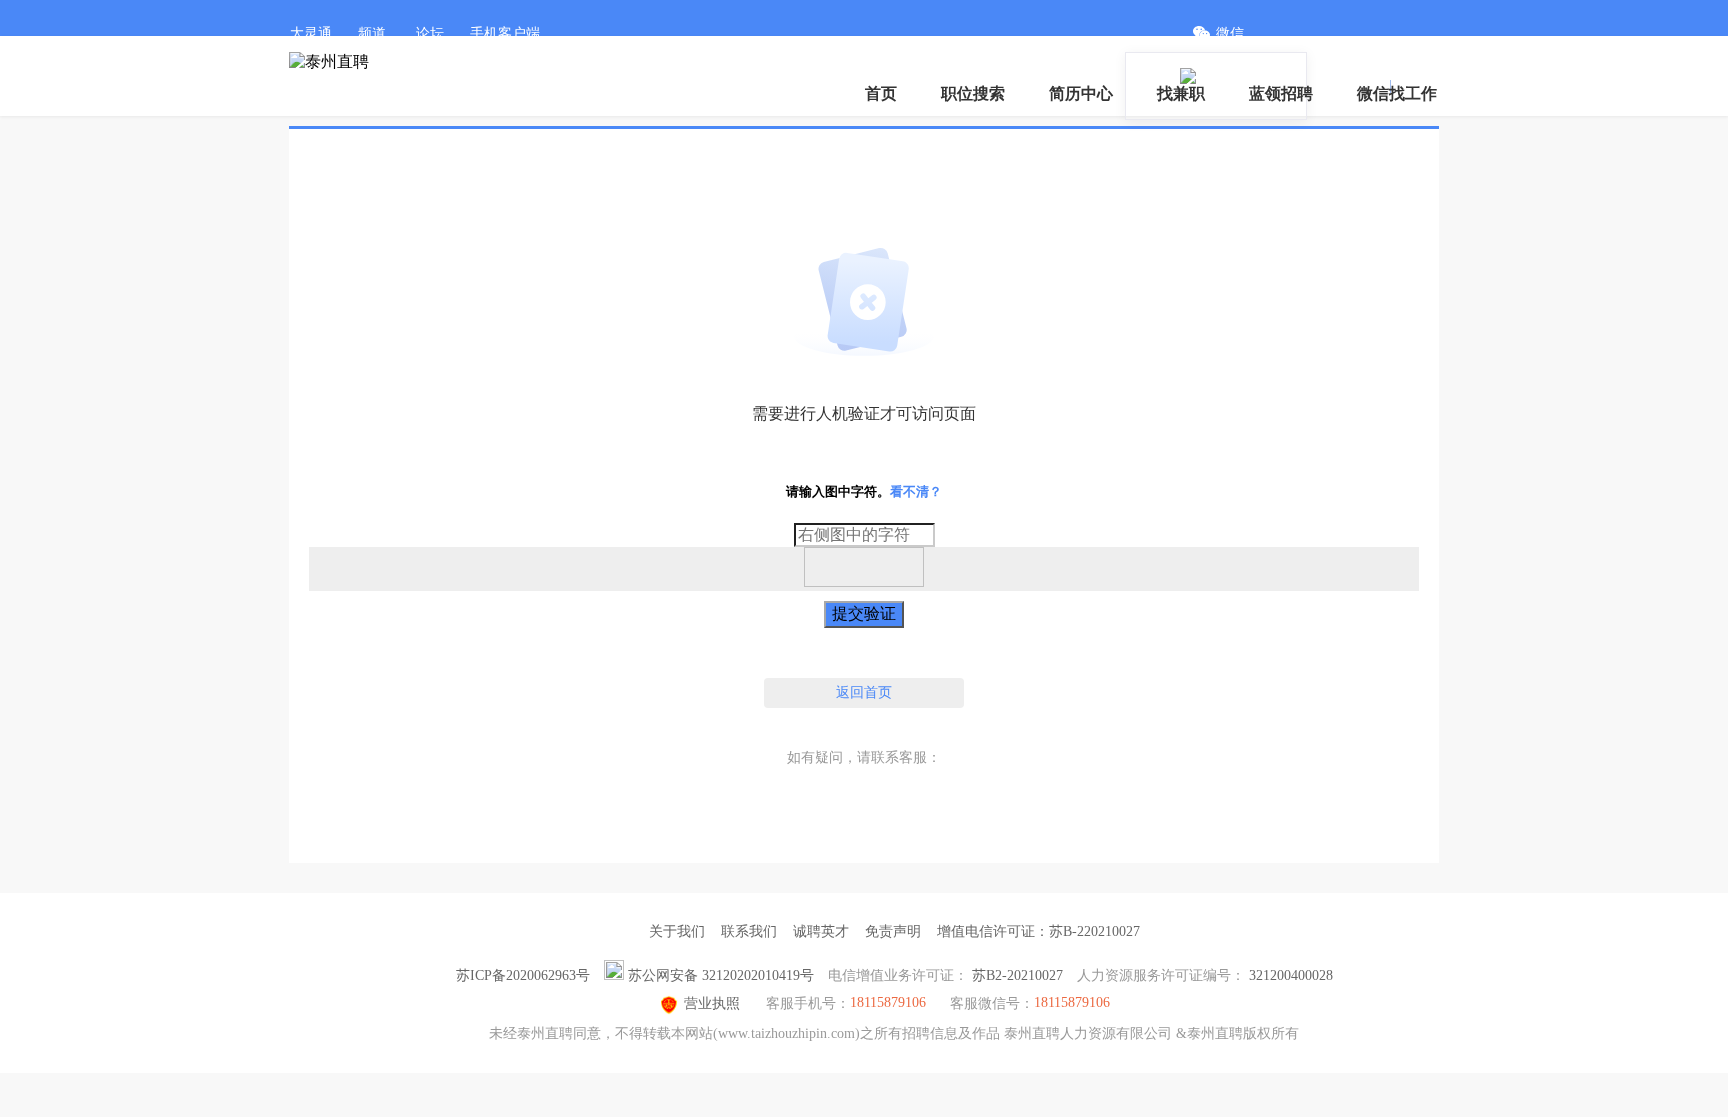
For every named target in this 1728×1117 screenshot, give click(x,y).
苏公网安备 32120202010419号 (721, 975)
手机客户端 (505, 33)
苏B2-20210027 (1017, 975)
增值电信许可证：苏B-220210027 (1038, 931)
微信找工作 (1397, 93)
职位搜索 (973, 93)
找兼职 (1181, 93)
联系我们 (749, 931)
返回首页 (864, 692)
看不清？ (916, 491)
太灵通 (311, 33)
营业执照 (712, 1003)
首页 (881, 93)
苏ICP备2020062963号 (523, 975)
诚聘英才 (821, 931)
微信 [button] (1230, 33)
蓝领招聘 (1281, 93)
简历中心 (1081, 93)
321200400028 (1291, 975)
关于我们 (677, 931)
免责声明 (893, 931)
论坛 (430, 33)
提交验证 (864, 613)
